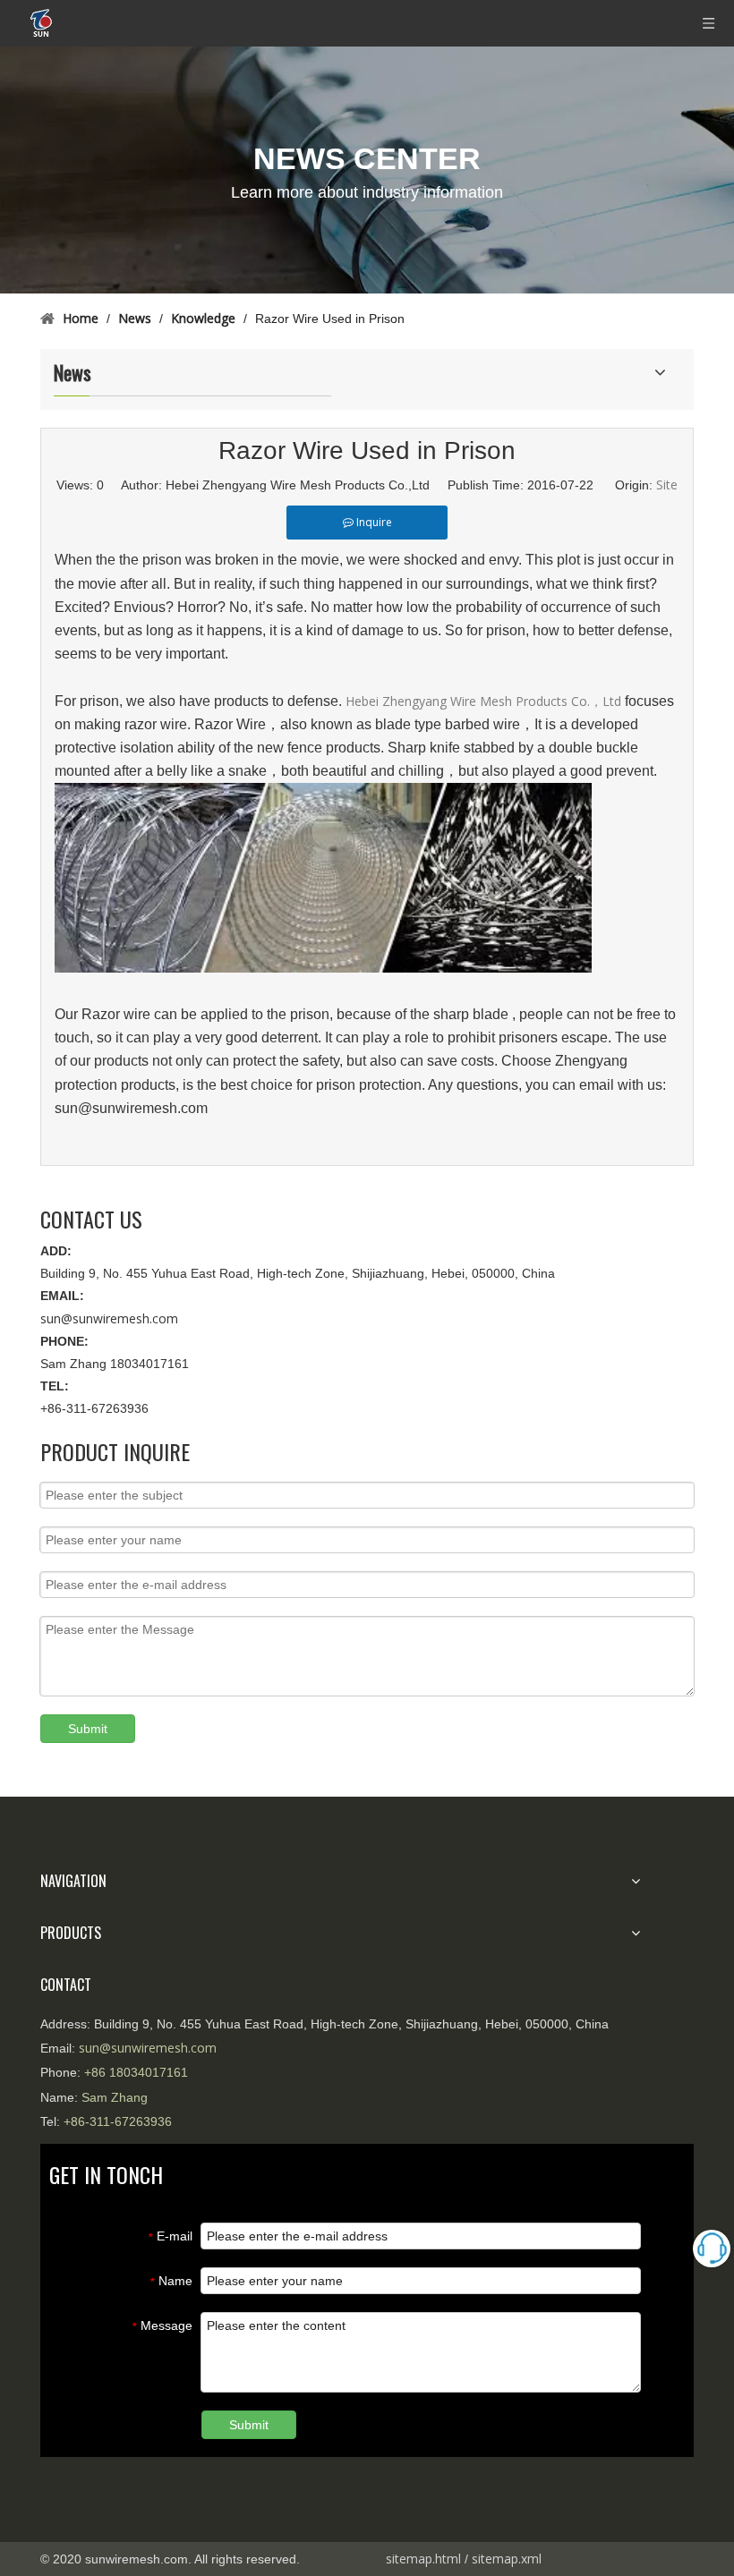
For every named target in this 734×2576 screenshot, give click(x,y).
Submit (88, 1729)
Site (667, 485)
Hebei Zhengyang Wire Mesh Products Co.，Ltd (485, 701)
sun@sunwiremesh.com (109, 1318)
